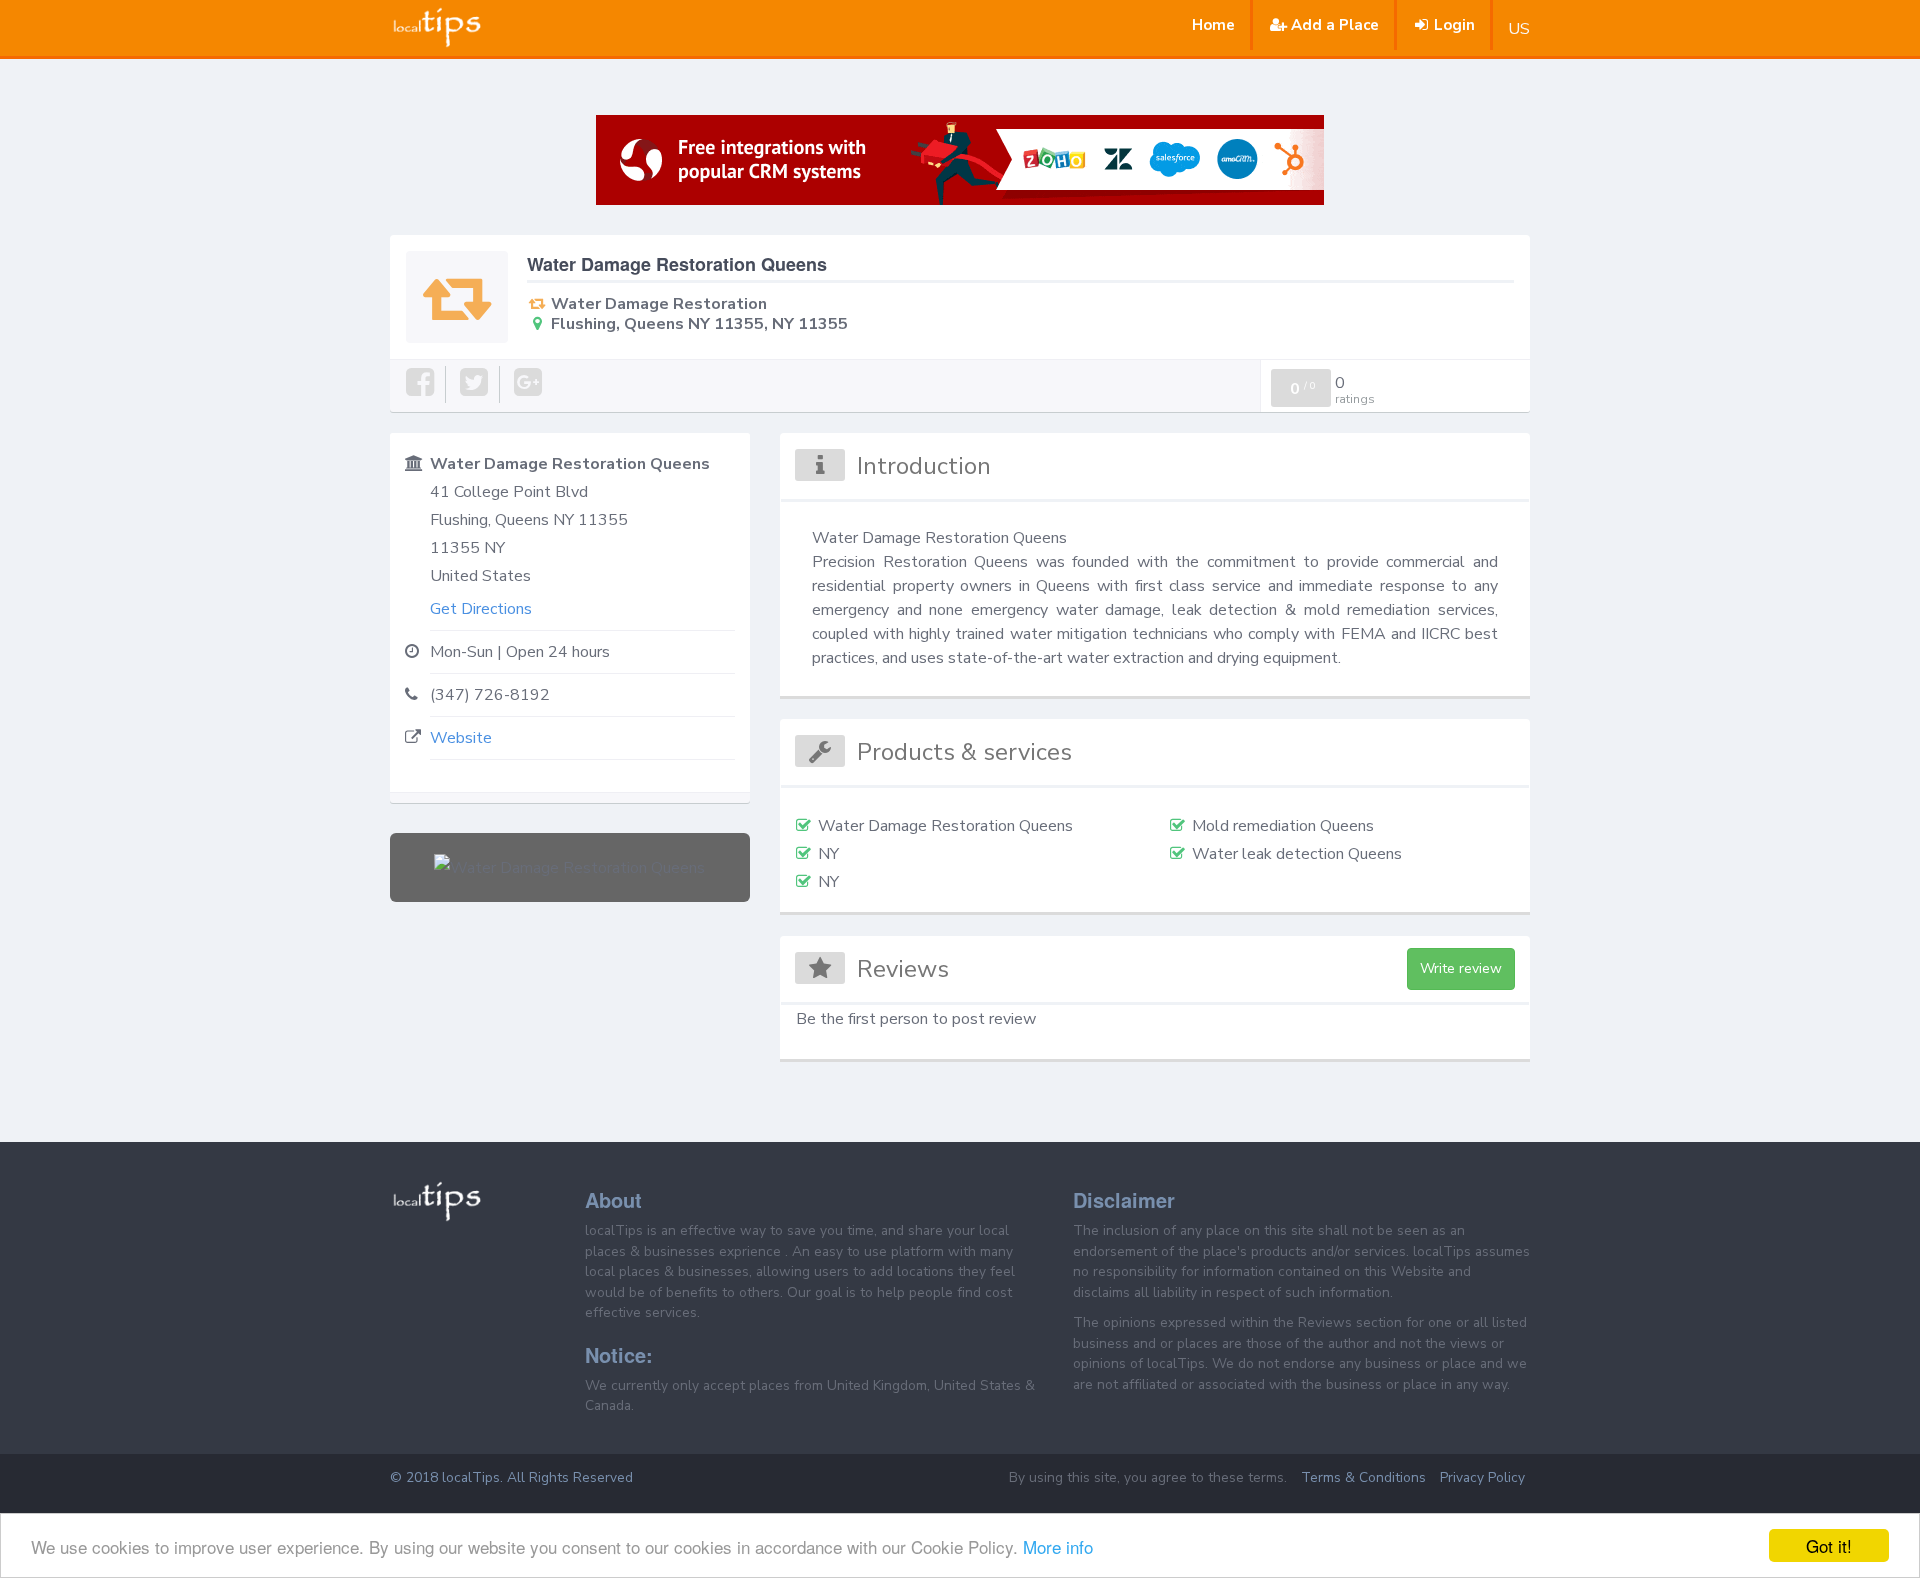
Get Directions (481, 609)
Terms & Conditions (1363, 1477)
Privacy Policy (1482, 1477)
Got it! (1829, 1545)
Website (461, 738)
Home (1213, 25)
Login (1454, 25)
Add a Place (1335, 25)
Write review (1461, 968)
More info (1058, 1546)
